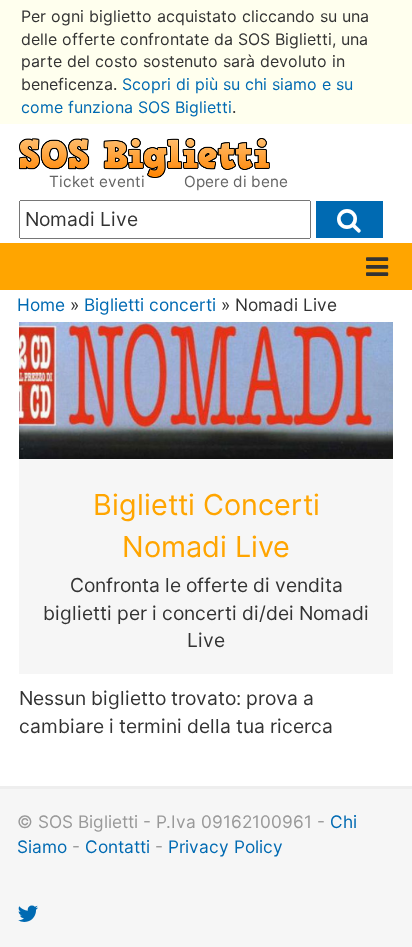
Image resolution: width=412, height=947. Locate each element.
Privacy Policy (225, 846)
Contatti (117, 846)
